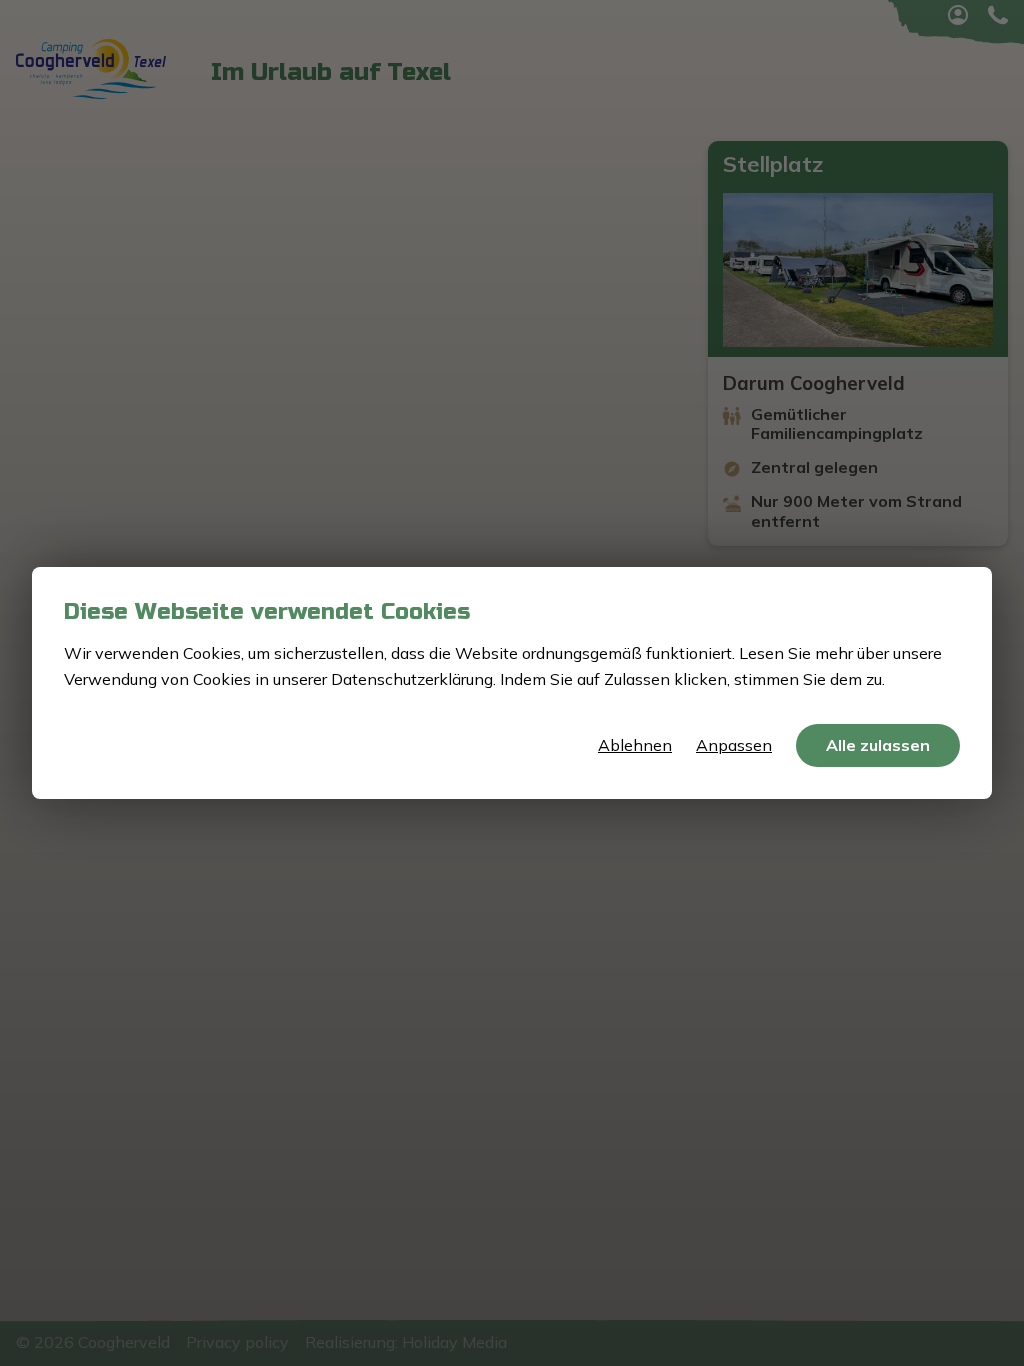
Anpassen (734, 745)
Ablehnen (635, 745)
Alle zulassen (878, 745)
